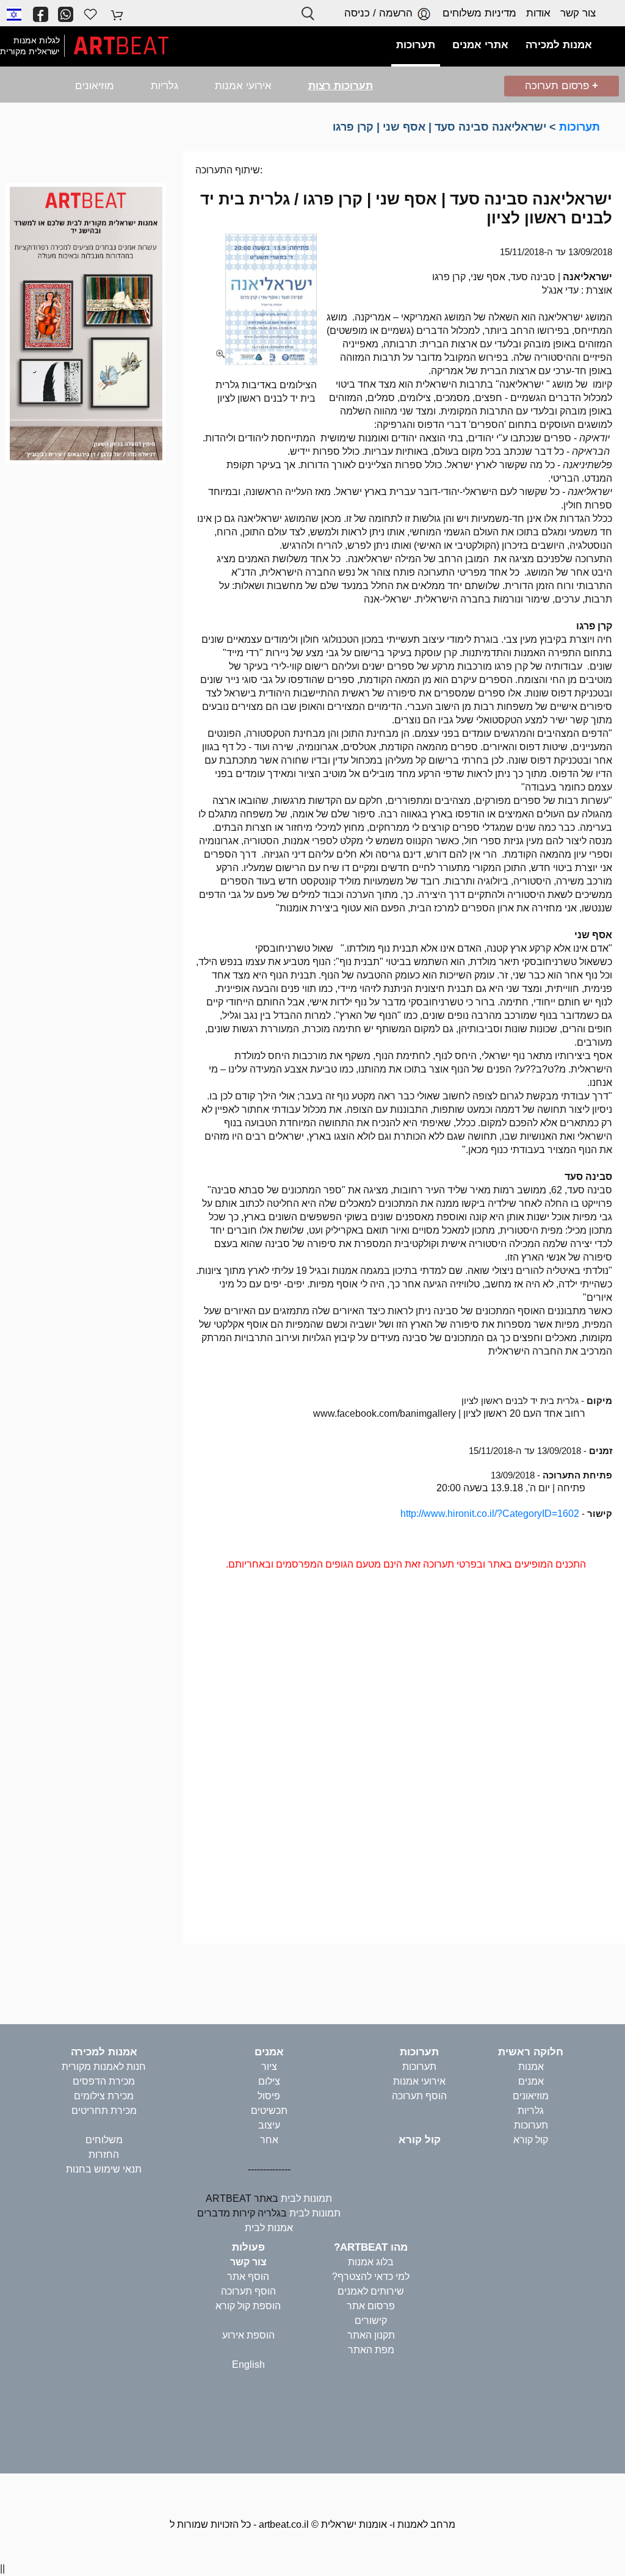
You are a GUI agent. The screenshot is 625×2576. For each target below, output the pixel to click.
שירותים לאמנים (371, 2291)
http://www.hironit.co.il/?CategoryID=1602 (490, 1514)
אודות (538, 13)
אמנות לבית (269, 2228)
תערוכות (580, 127)
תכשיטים (269, 2111)
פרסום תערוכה (562, 86)
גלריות (164, 86)
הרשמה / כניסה (380, 13)
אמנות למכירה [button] (559, 45)
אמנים (531, 2081)
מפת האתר (371, 2350)
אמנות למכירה (104, 2052)
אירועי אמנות (243, 86)
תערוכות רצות (341, 86)
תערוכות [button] (416, 45)
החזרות (104, 2155)
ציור (269, 2067)
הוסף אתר (248, 2277)
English (248, 2364)
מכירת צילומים (104, 2096)
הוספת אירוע (248, 2335)
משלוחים (104, 2140)
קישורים (371, 2321)
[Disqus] (404, 1762)
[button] (14, 14)
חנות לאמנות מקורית (104, 2067)
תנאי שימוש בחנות (104, 2169)
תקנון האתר (371, 2335)
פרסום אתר (371, 2306)
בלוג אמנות (371, 2262)
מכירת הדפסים (104, 2081)
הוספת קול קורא (248, 2306)
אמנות (531, 2067)
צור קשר (578, 13)
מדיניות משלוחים (479, 13)
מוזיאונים (95, 86)
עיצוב (269, 2125)
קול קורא (531, 2140)
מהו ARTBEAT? (371, 2247)
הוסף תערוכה (419, 2096)
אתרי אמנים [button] (480, 45)
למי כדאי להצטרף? (371, 2277)
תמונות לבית (306, 2198)
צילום (269, 2081)
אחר (269, 2140)
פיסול (269, 2096)
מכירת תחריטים (104, 2111)
